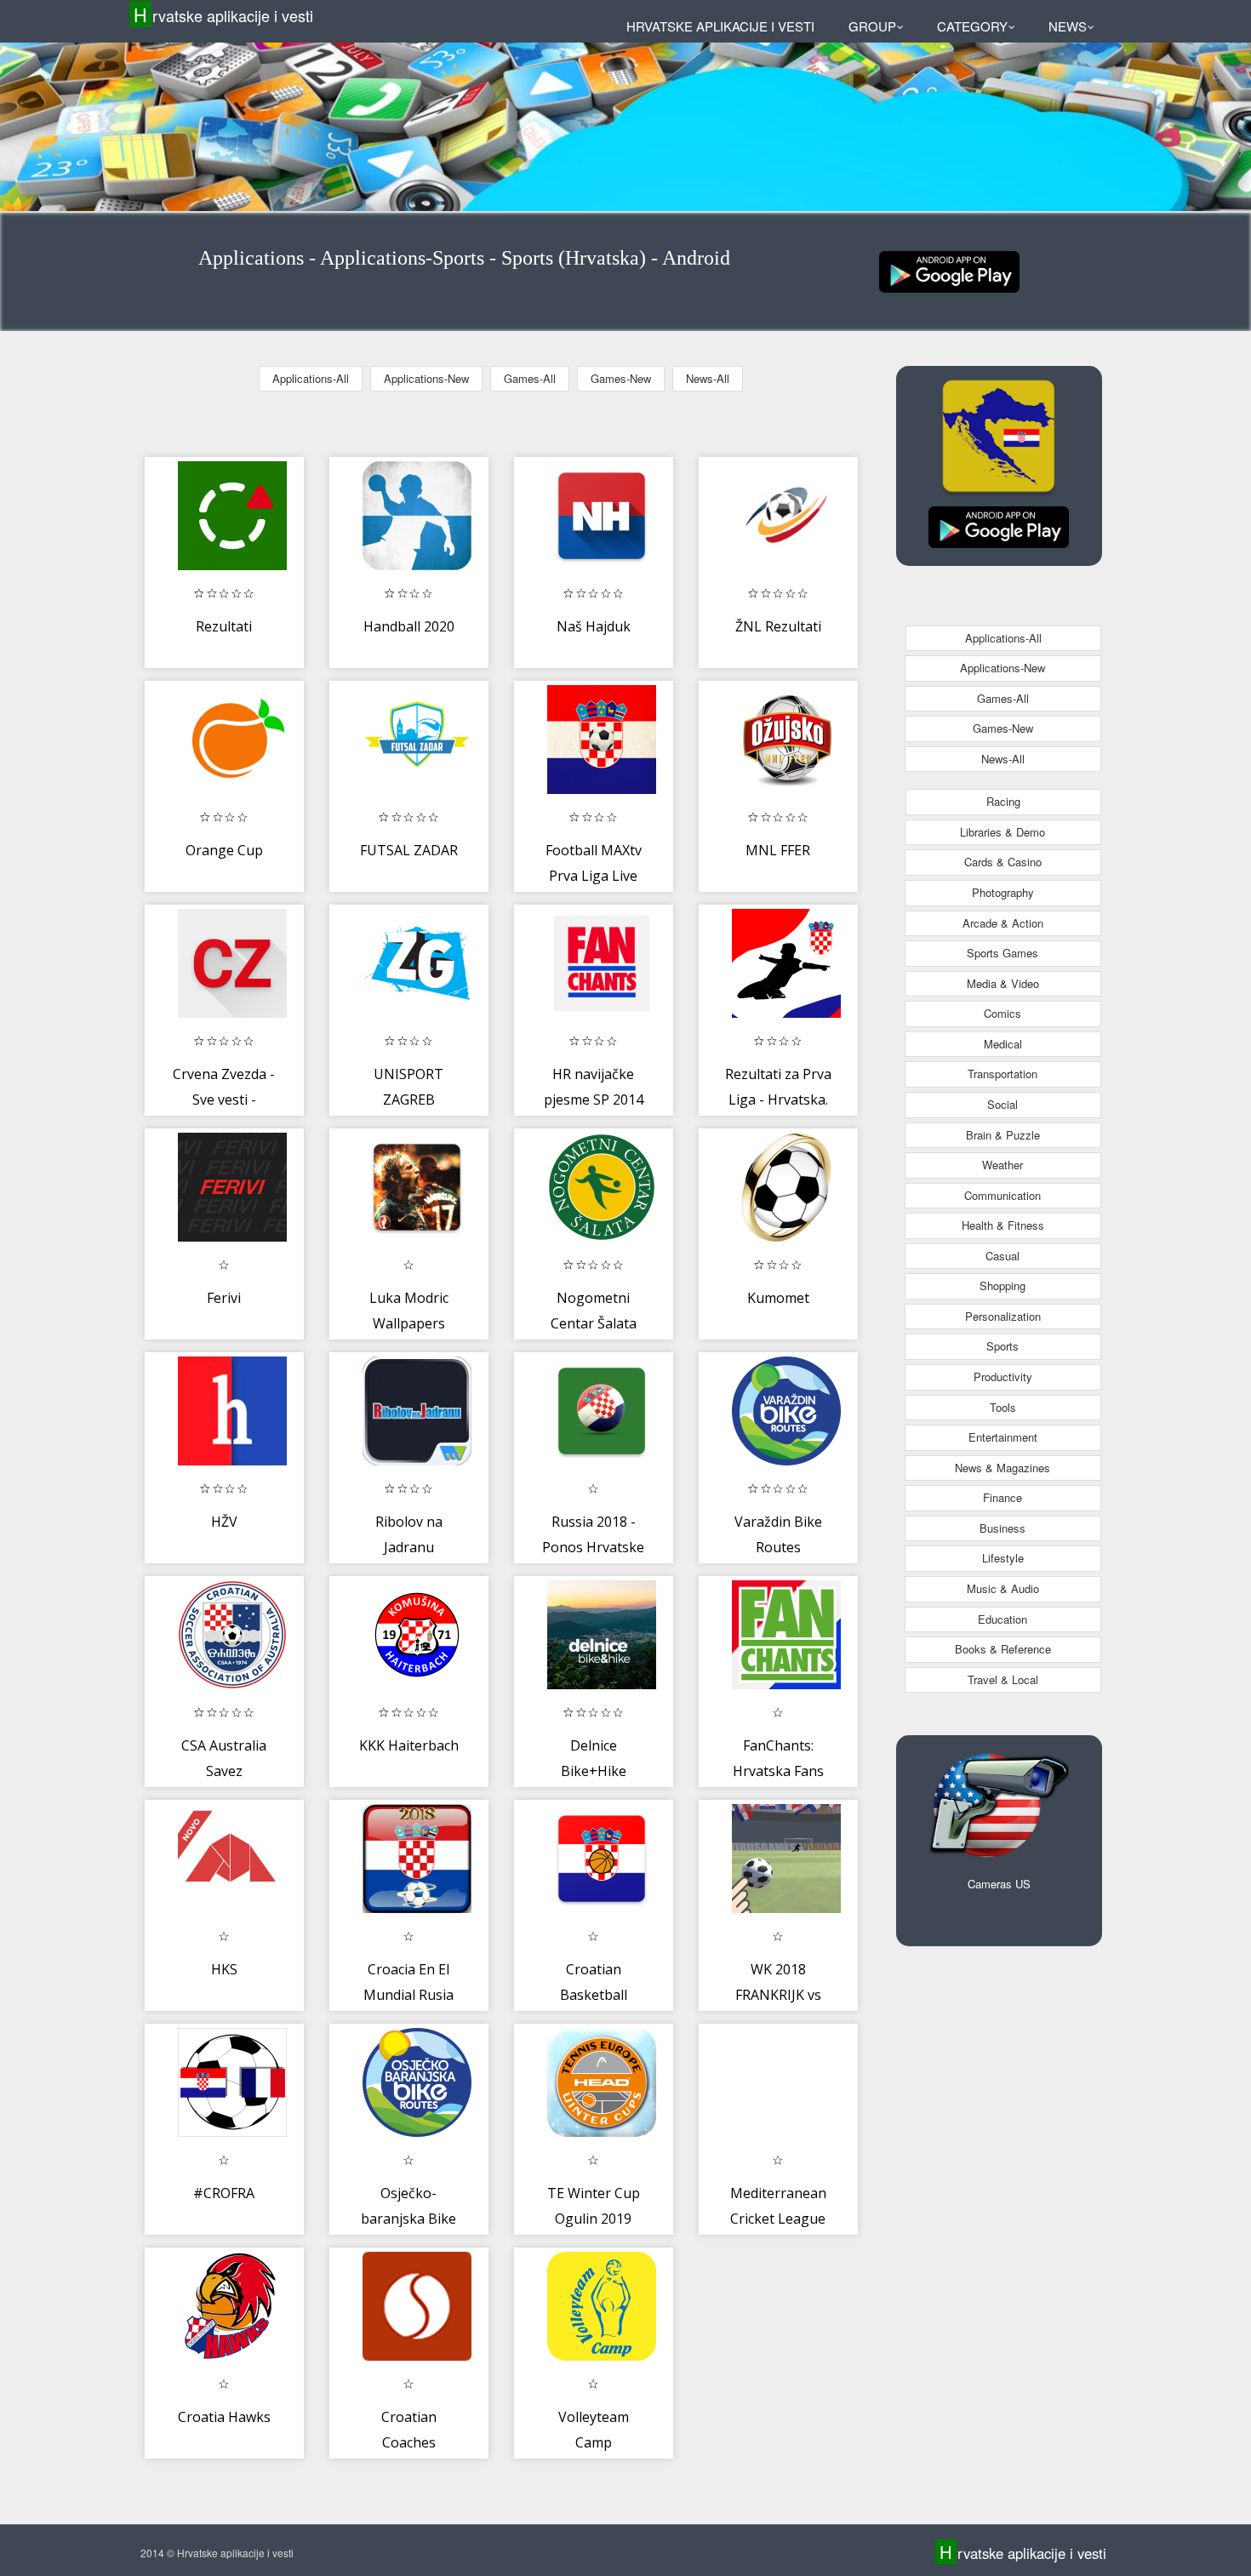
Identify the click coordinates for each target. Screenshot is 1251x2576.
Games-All (530, 378)
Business (1003, 1528)
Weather (1003, 1165)
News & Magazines (1003, 1468)
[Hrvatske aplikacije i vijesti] (949, 270)
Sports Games (1003, 953)
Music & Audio (1003, 1588)
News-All (708, 378)
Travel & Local (1003, 1679)
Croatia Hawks (224, 2417)
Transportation (1003, 1074)
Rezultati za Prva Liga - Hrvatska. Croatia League (778, 1099)
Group (872, 26)
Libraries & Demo (1003, 832)
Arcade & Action (1003, 923)
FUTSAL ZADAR (409, 850)
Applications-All (311, 378)
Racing (1003, 801)
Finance (1003, 1497)
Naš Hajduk (594, 626)
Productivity (1003, 1377)
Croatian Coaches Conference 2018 (409, 2442)
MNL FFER (778, 850)
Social (1003, 1104)
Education (1003, 1619)
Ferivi (224, 1298)
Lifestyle (1003, 1558)
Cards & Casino (1003, 862)
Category (972, 26)
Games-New (621, 378)
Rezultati (224, 626)
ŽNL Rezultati (778, 626)
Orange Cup (224, 850)
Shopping (1003, 1285)
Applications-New (426, 378)
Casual (1003, 1256)
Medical (1003, 1044)
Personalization (1003, 1316)
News (1068, 26)
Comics (1003, 1013)
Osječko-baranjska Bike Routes (408, 2218)
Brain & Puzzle (1003, 1135)
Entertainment (1003, 1437)
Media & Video (1003, 983)
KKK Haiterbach (409, 1745)
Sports (1003, 1346)
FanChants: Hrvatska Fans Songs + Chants (778, 1771)
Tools (1003, 1407)
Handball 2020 (409, 626)
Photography (1003, 892)
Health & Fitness (1003, 1225)
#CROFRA (224, 2193)
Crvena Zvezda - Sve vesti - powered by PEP (224, 1099)
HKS (224, 1969)
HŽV (224, 1522)
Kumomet (778, 1298)
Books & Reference (1003, 1649)
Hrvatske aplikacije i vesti (223, 15)
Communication (1003, 1195)
